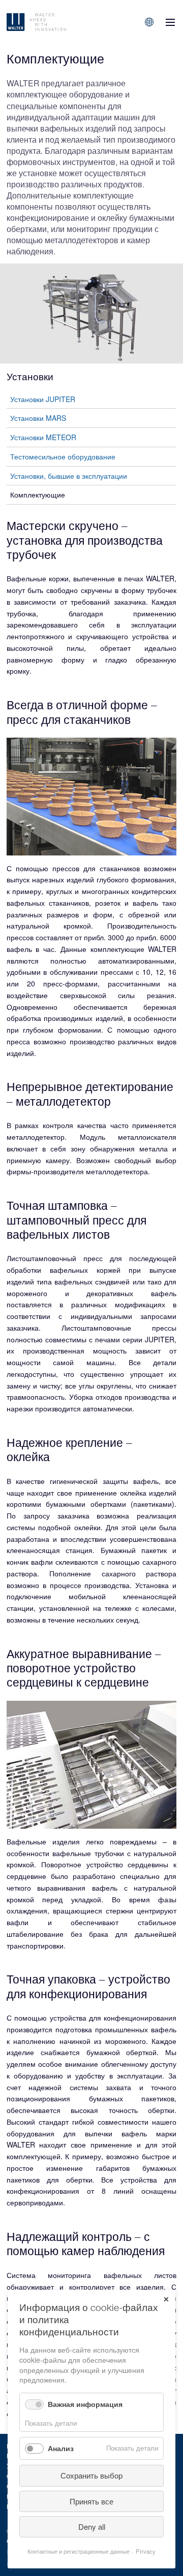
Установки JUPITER (43, 399)
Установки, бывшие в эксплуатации (69, 476)
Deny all (92, 2527)
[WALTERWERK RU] (56, 22)
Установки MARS (38, 418)
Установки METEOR (43, 437)
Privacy (146, 2551)
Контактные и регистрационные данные (79, 2551)
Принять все (91, 2501)
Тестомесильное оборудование (63, 456)
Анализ (61, 2448)
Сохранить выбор (91, 2475)
